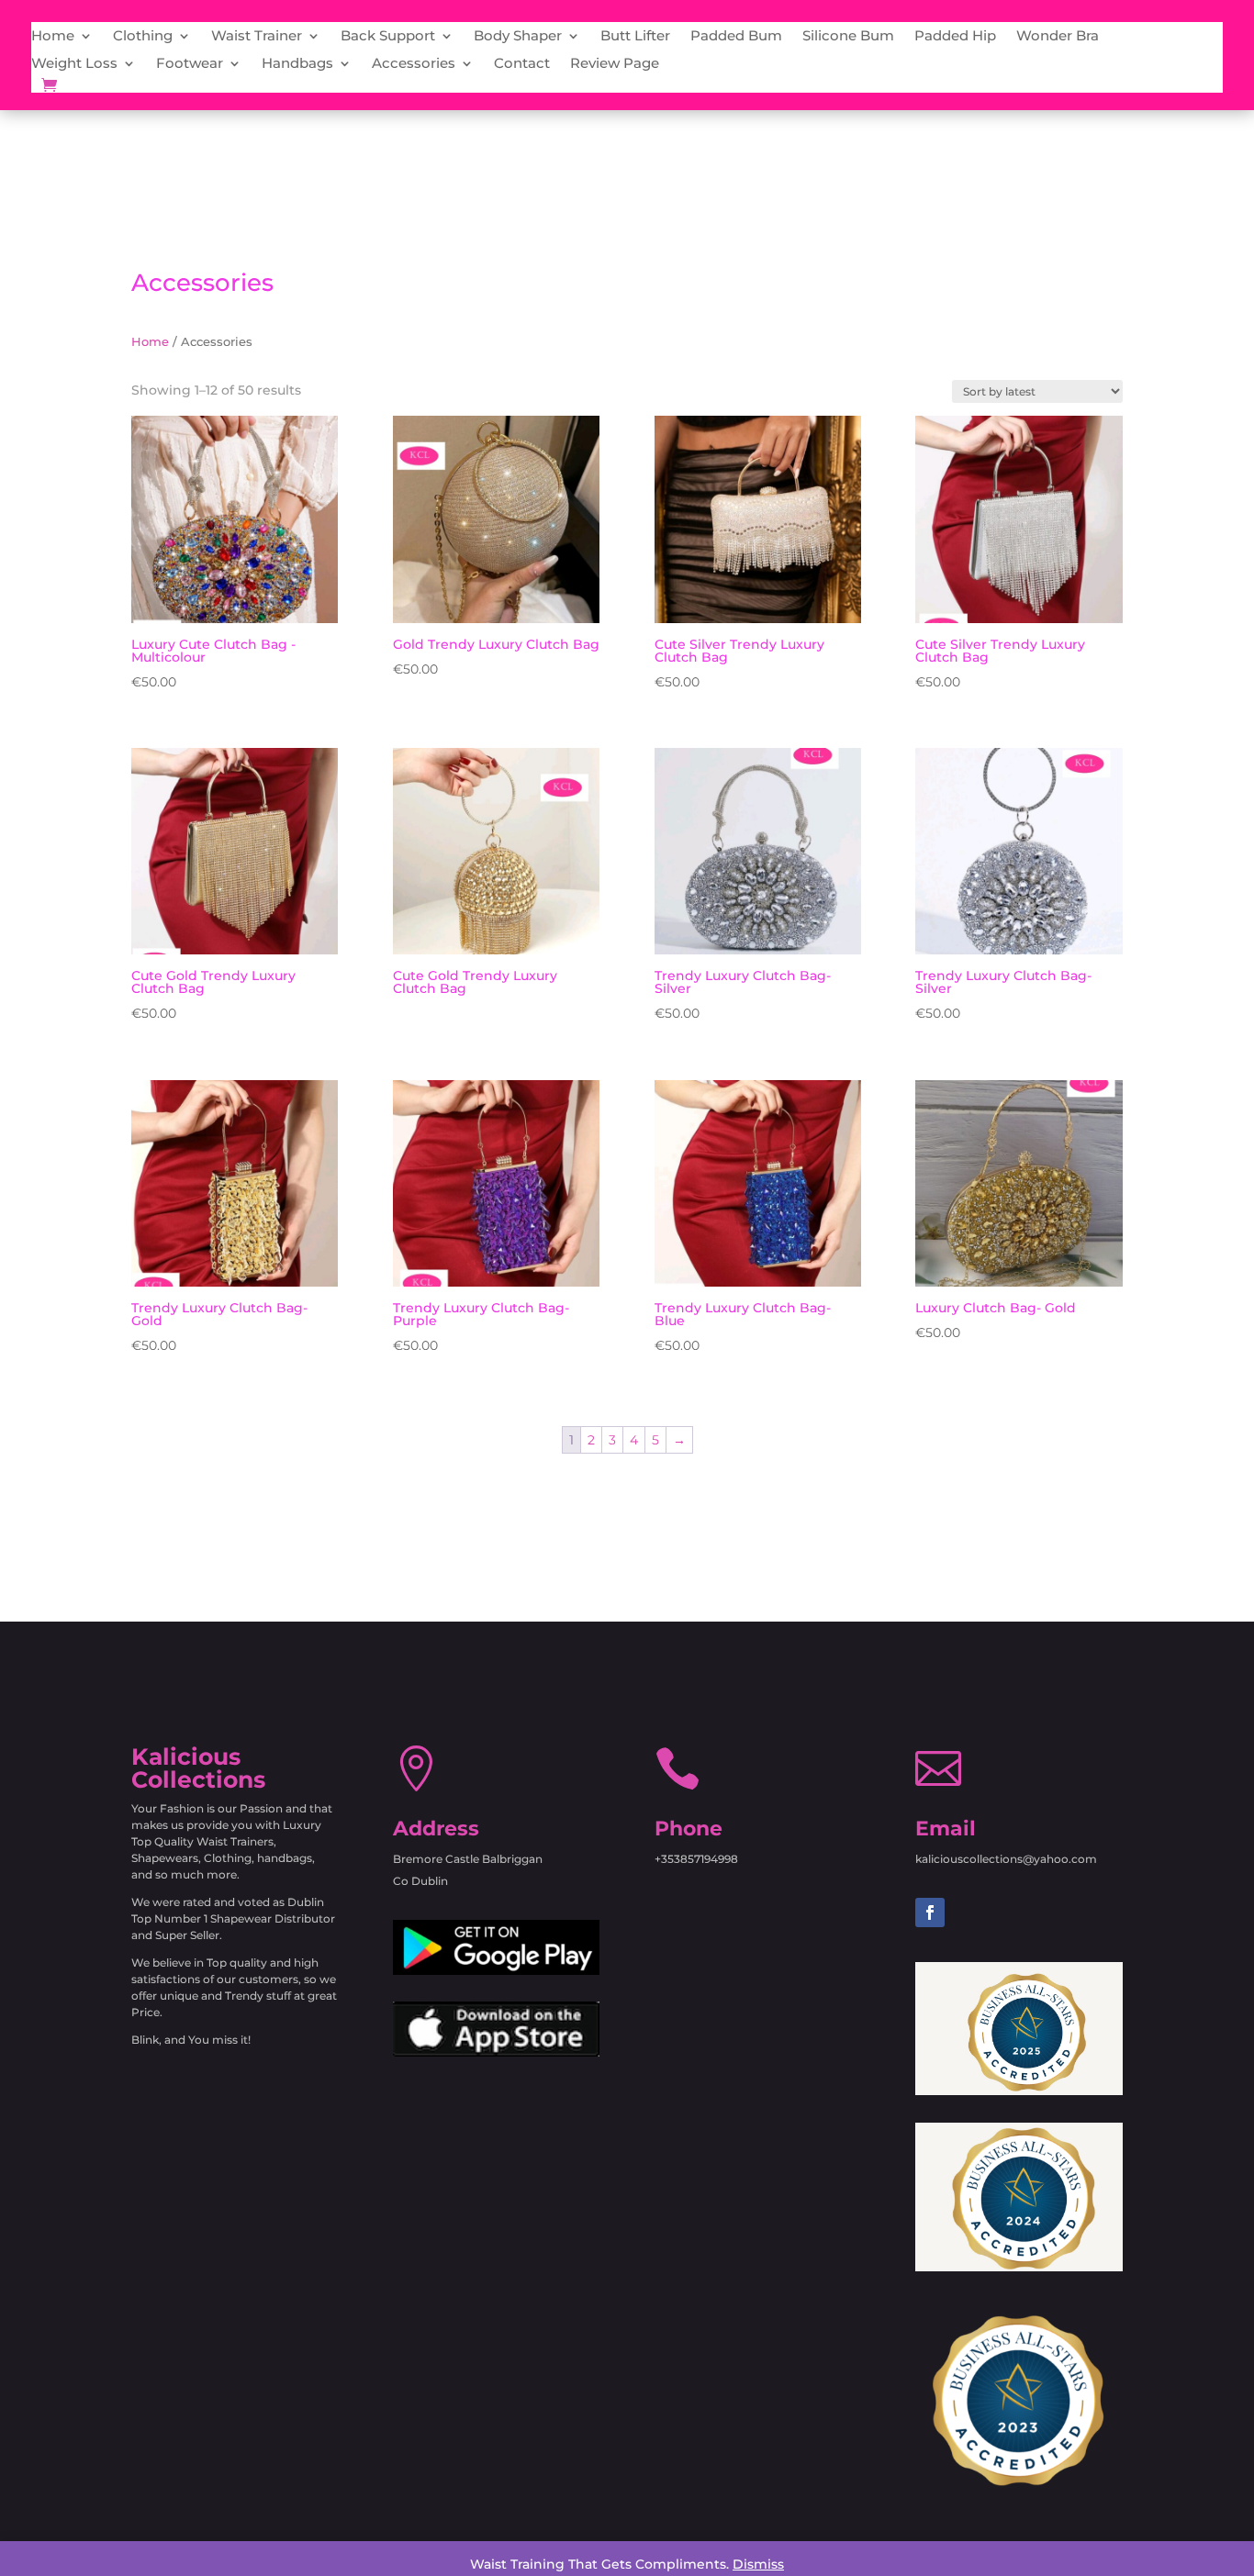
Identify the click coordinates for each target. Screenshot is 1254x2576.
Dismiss (758, 2564)
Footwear (190, 64)
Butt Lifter (635, 37)
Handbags (297, 64)
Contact (522, 64)
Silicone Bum (848, 37)
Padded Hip (955, 37)
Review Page (615, 64)
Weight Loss (74, 64)
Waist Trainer (257, 37)
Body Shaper (518, 37)
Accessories (414, 64)
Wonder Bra (1058, 37)
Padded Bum (736, 37)
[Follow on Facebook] (930, 1912)
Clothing (143, 37)
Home (53, 37)
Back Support (388, 37)
